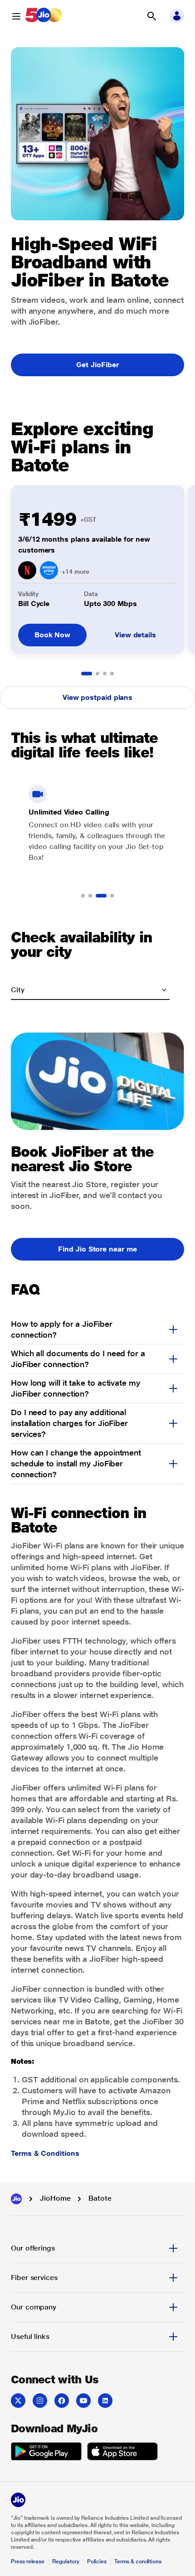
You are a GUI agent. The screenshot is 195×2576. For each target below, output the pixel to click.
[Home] (16, 2199)
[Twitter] (18, 2401)
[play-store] (46, 2453)
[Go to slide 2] (97, 674)
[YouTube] (83, 2401)
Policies (97, 2561)
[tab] (97, 2248)
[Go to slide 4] (112, 674)
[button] (151, 16)
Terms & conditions (138, 2561)
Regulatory (66, 2561)
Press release (28, 2561)
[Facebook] (62, 2401)
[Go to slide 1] (87, 674)
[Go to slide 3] (105, 674)
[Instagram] (40, 2401)
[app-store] (122, 2453)
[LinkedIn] (105, 2401)
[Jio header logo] (44, 16)
